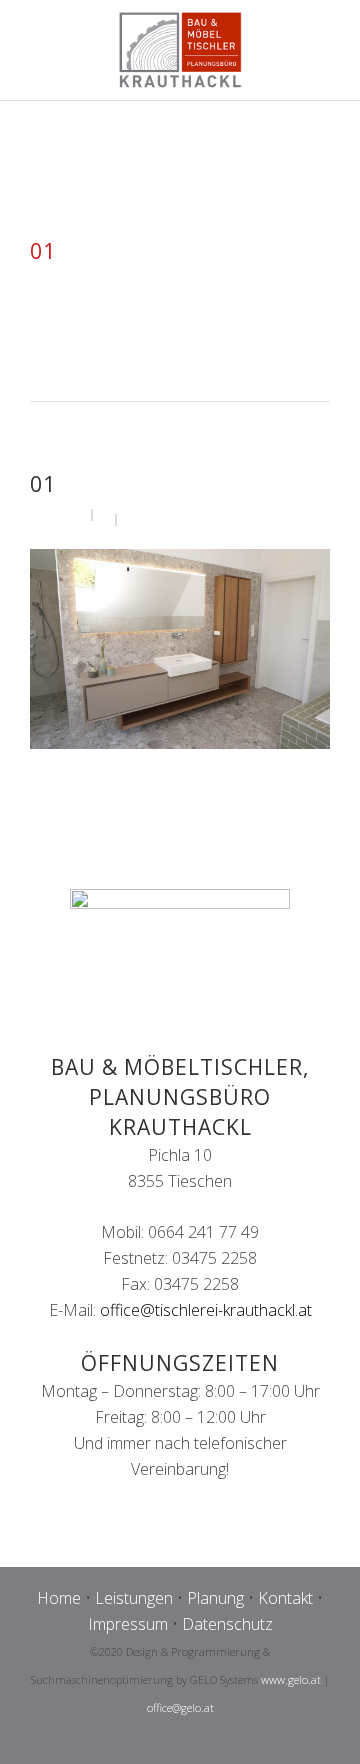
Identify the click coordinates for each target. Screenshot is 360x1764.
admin (64, 513)
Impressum (128, 1624)
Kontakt (285, 1598)
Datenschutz (227, 1624)
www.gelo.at (291, 1679)
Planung (215, 1598)
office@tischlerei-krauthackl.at (206, 1310)
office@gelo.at (180, 1707)
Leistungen (134, 1598)
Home (59, 1598)
